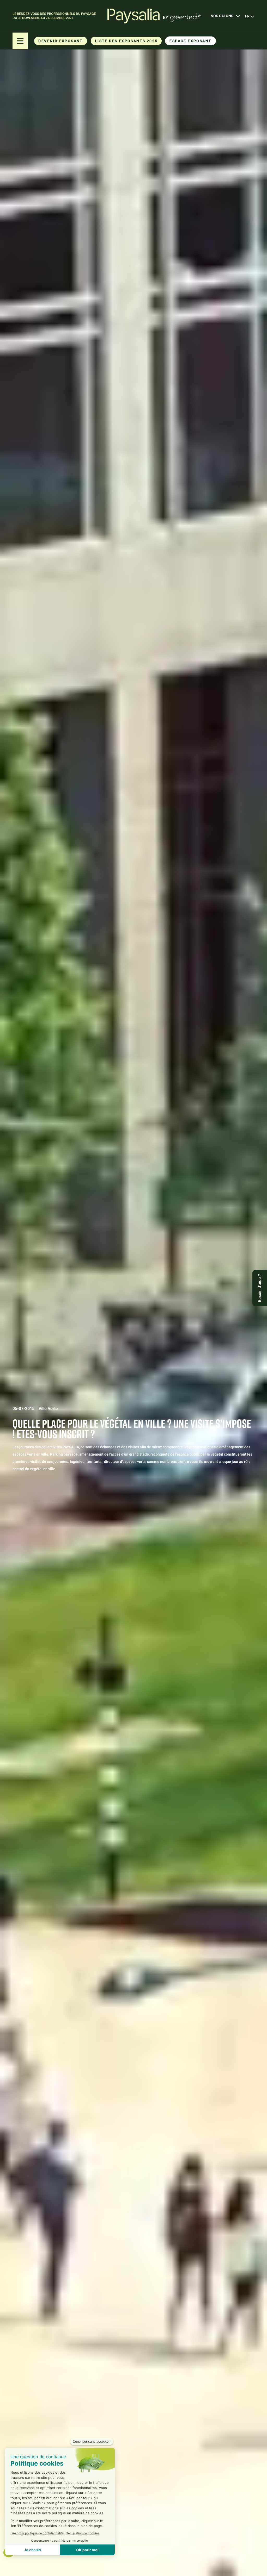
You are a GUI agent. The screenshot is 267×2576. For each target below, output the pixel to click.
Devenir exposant (60, 41)
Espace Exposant (190, 41)
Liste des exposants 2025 (126, 41)
